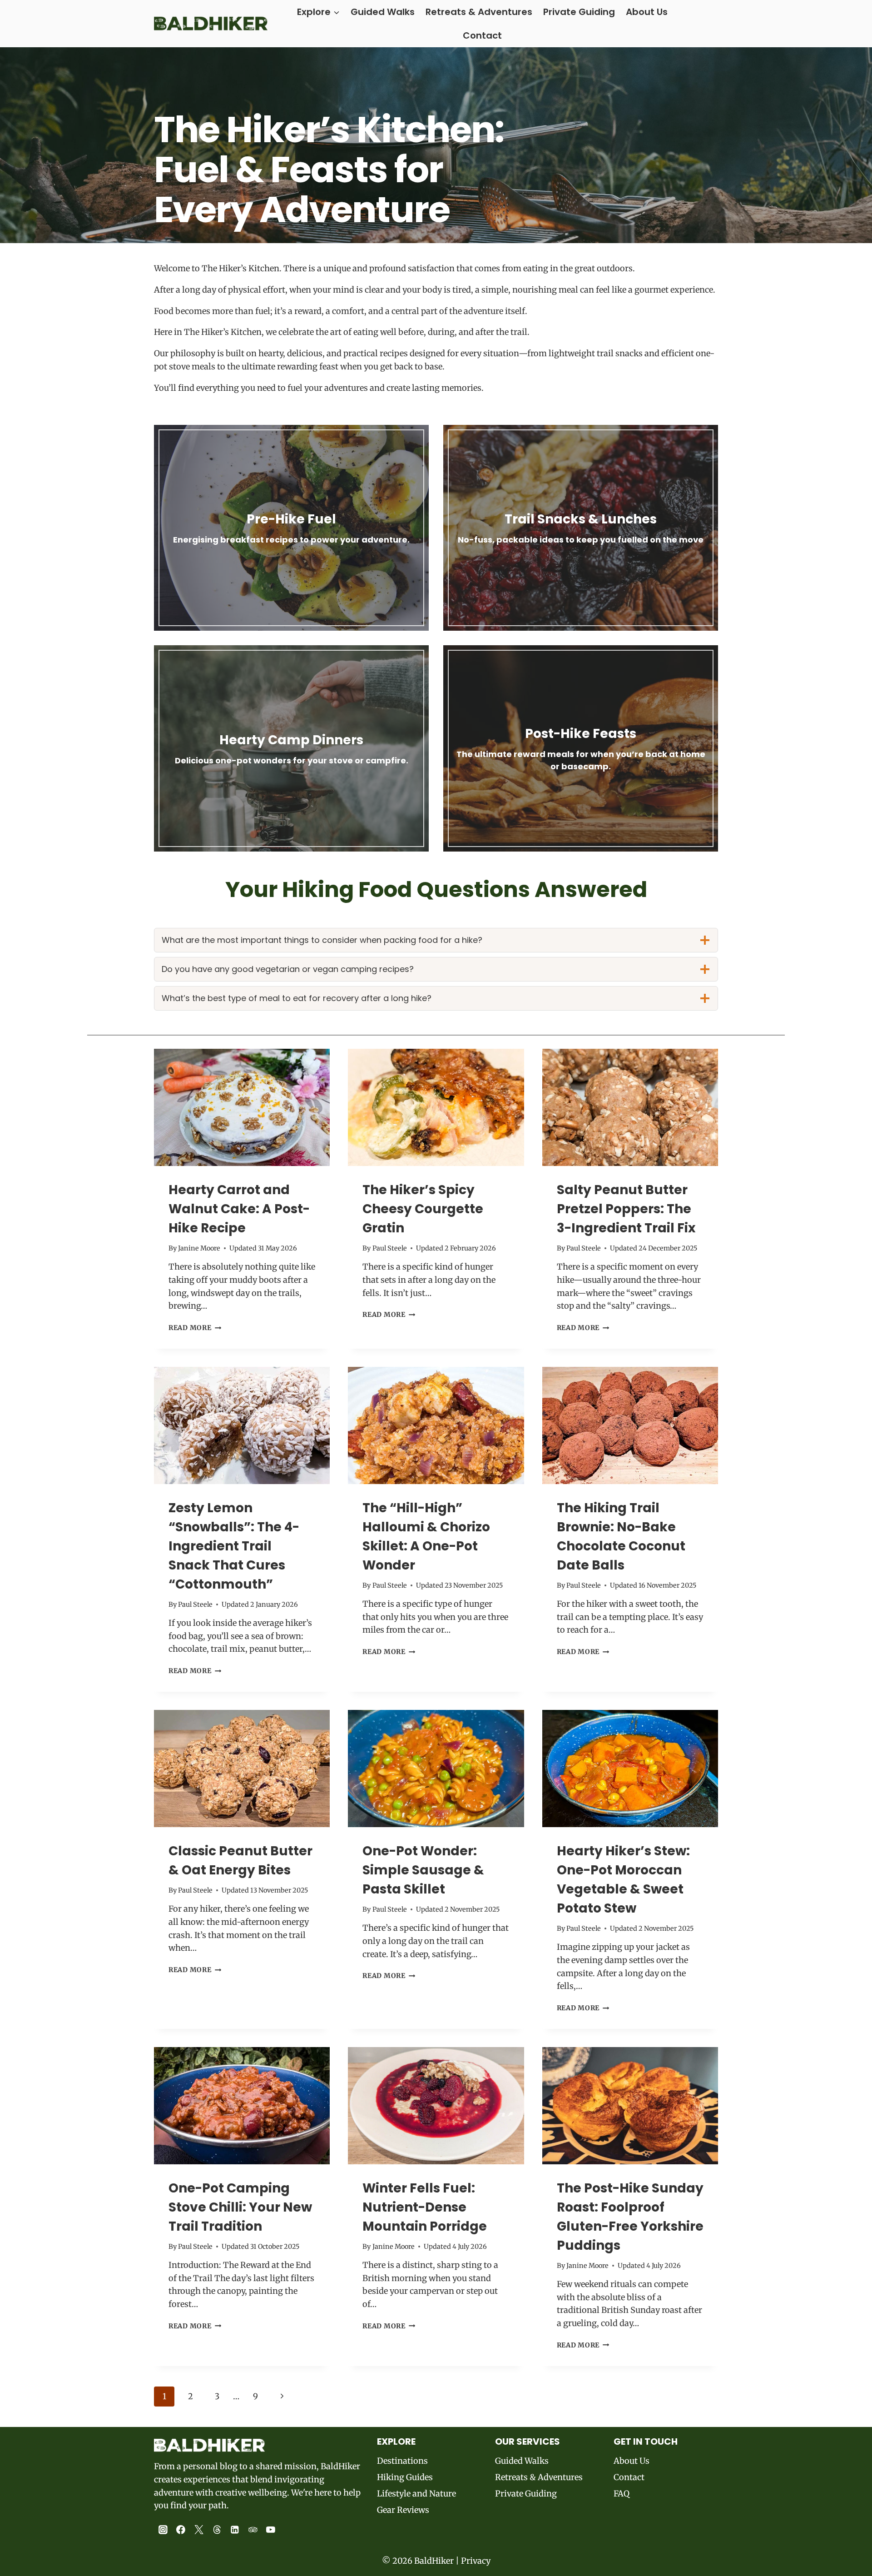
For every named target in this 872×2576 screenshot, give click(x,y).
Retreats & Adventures (479, 12)
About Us (647, 12)
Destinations (402, 2461)
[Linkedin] (235, 2530)
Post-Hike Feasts (581, 734)
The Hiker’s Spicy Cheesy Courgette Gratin (423, 1209)
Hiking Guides (405, 2477)
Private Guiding (579, 12)
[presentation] (242, 1107)
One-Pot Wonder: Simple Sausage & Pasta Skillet (423, 1870)
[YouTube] (271, 2530)
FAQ (622, 2494)
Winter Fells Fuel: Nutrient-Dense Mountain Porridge (425, 2207)
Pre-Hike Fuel (291, 519)
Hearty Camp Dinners (291, 740)
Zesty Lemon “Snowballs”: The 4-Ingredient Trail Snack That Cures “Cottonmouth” (234, 1546)
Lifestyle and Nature (416, 2494)
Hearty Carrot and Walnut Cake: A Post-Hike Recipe (239, 1209)
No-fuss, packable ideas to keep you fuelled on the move (581, 540)
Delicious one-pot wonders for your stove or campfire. (292, 760)
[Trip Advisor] (253, 2530)
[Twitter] (199, 2530)
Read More (195, 1328)
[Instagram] (163, 2530)
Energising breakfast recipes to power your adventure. (291, 540)
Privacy (476, 2561)
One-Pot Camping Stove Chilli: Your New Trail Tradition (240, 2207)
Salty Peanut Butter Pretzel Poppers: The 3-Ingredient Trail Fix (626, 1209)
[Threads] (217, 2530)
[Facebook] (181, 2530)
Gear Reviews (403, 2510)
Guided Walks (383, 12)
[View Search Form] (710, 24)
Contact (482, 35)
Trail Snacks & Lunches (581, 519)
